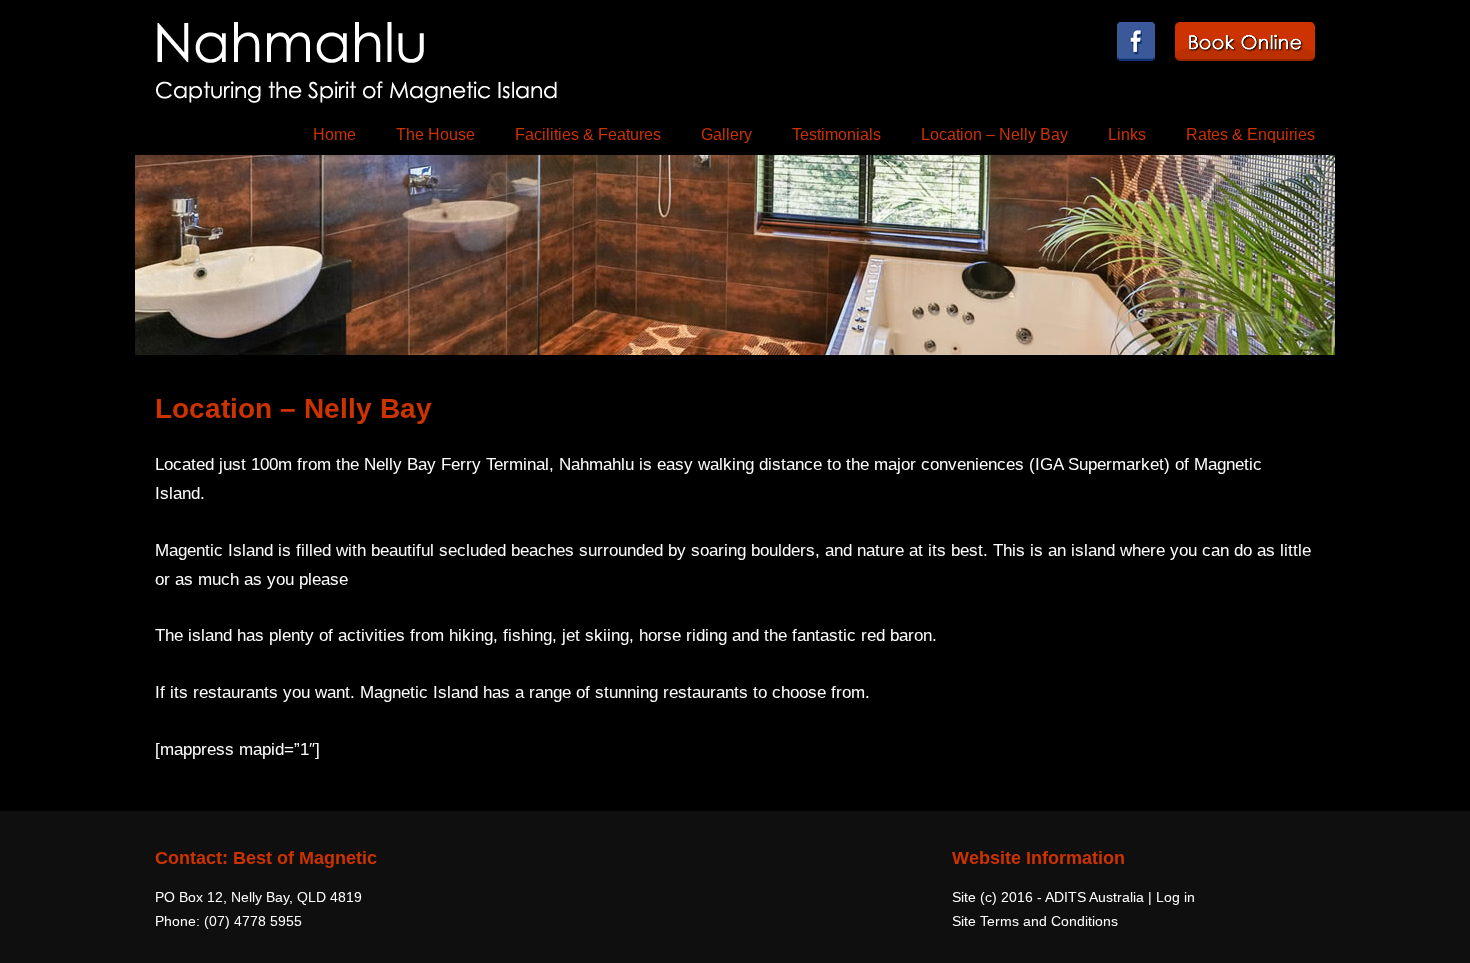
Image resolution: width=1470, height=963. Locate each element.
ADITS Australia (1094, 897)
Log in (1175, 897)
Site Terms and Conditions (1035, 921)
